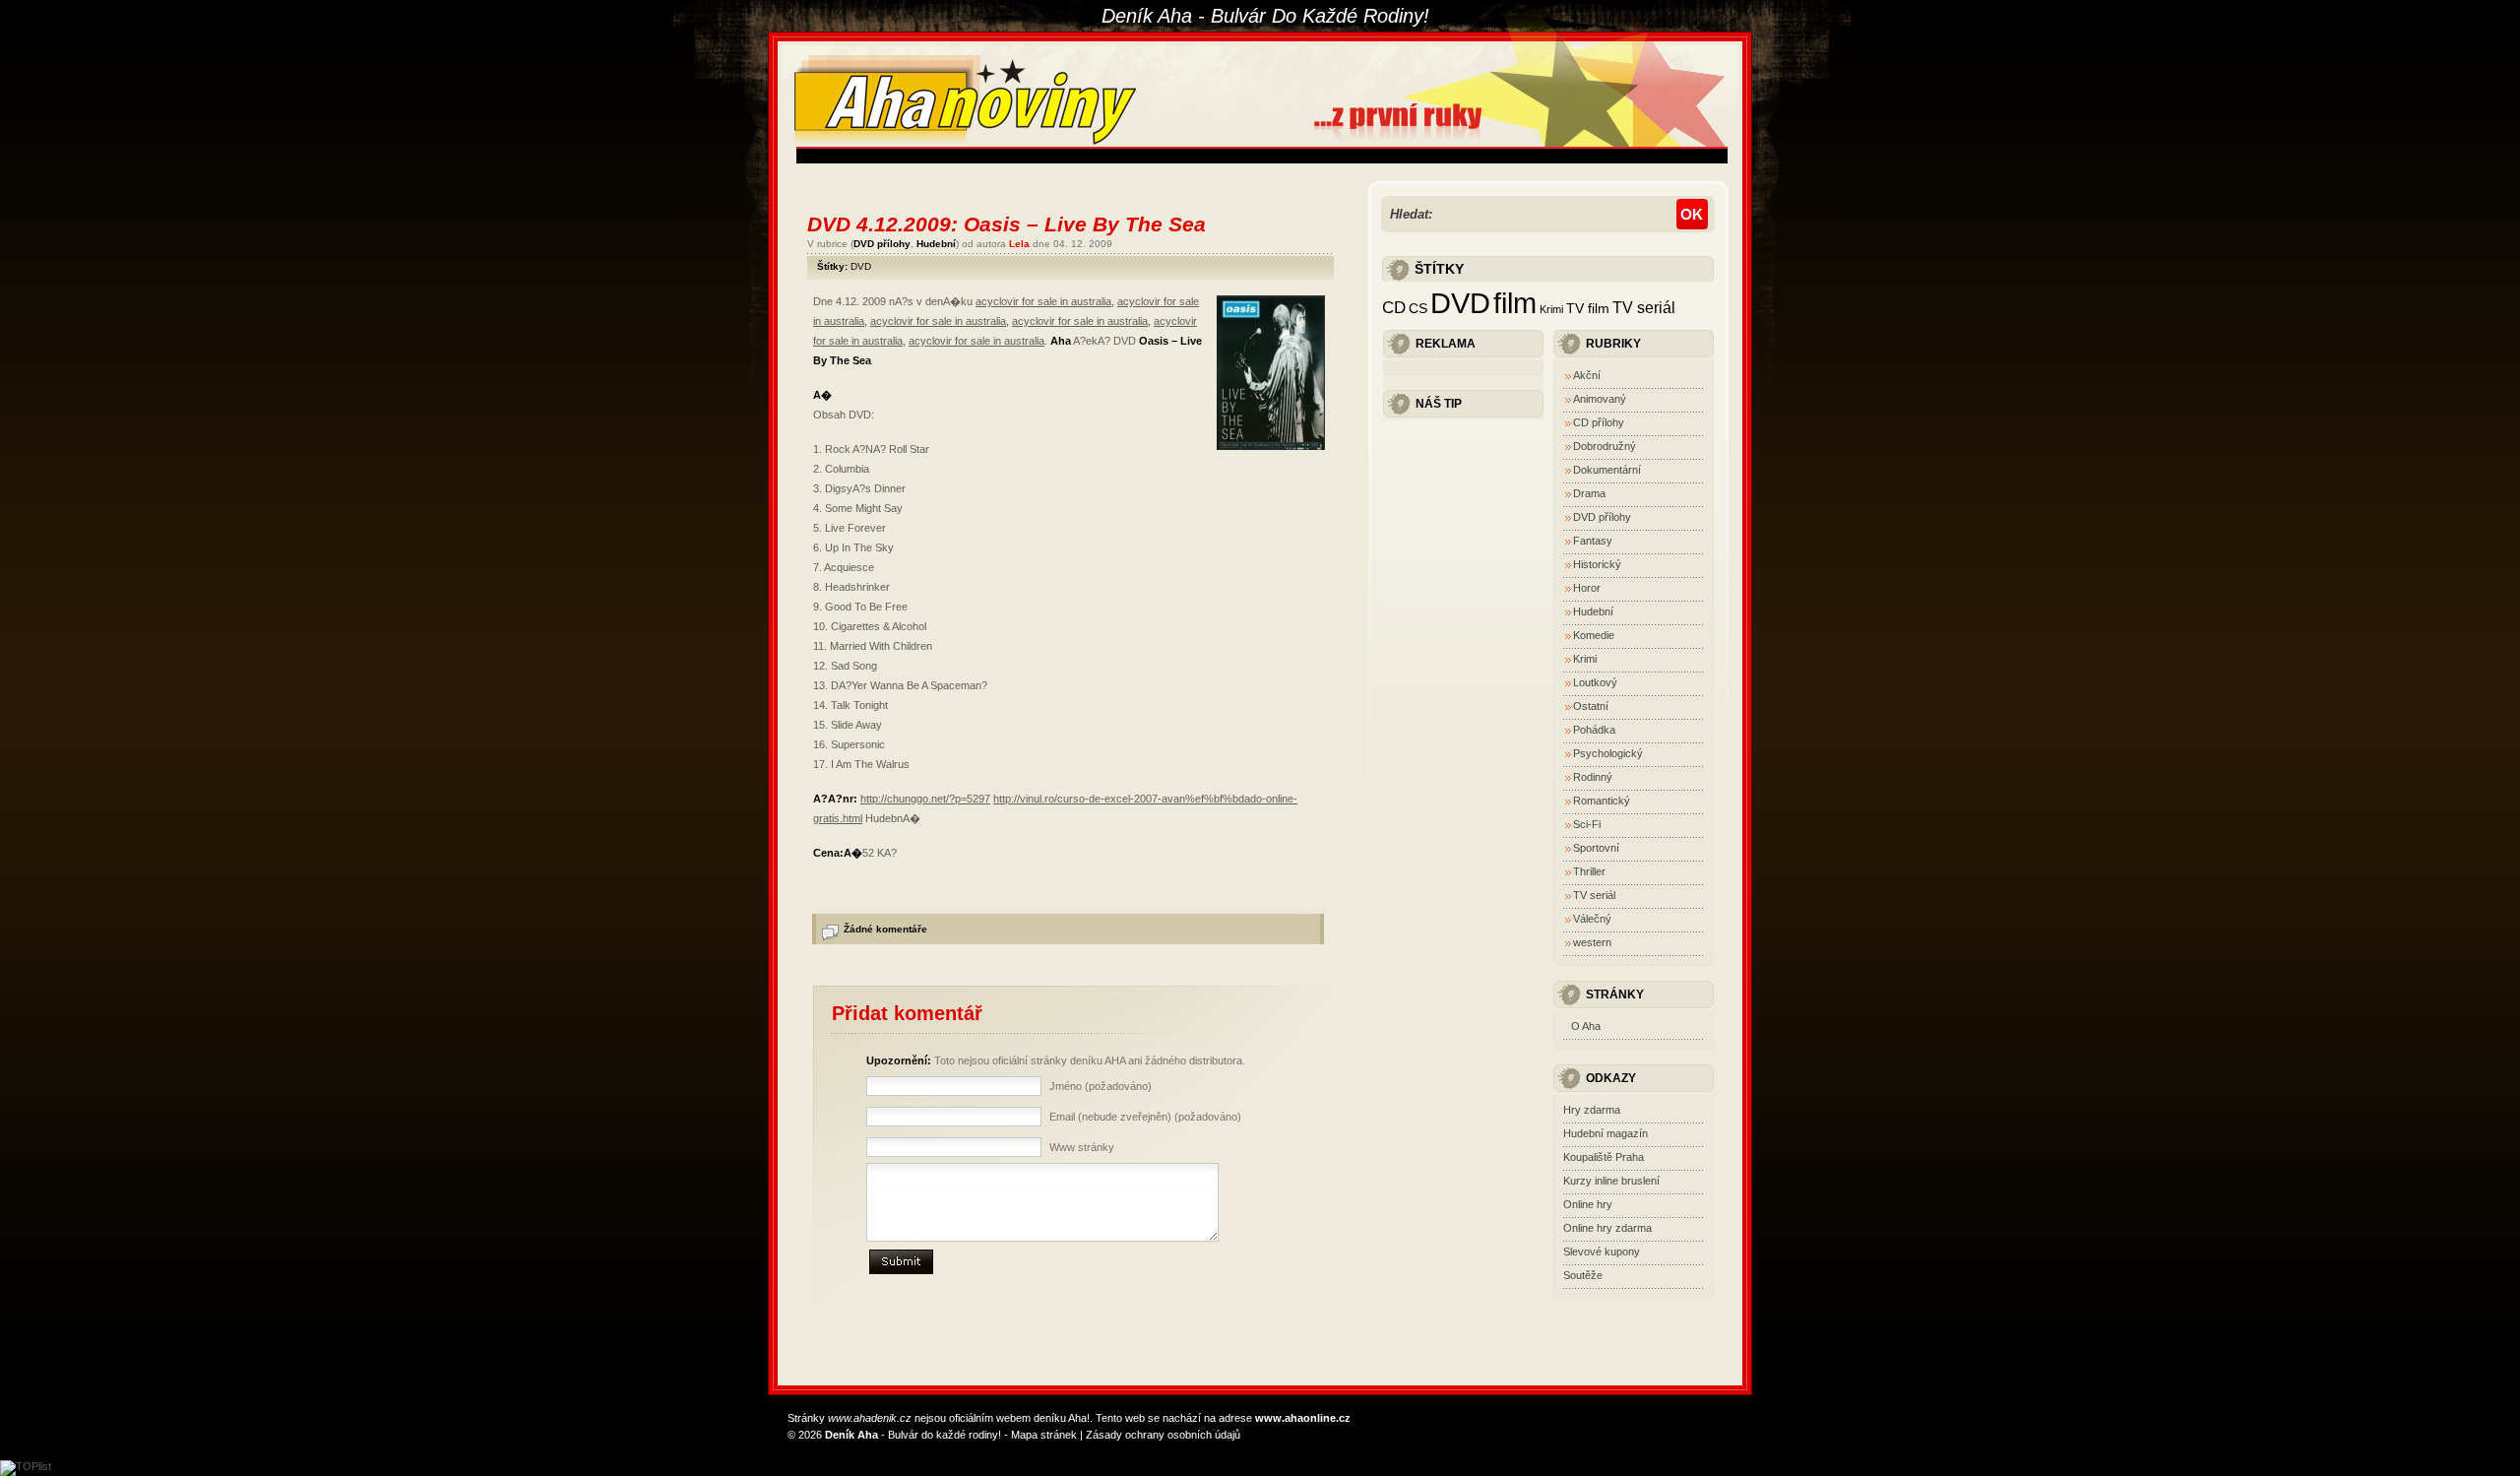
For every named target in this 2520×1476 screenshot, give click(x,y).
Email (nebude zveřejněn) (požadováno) (1145, 1117)
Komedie (1594, 635)
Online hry (1588, 1204)
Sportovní (1596, 848)
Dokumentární (1607, 470)
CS (1418, 309)
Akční (1587, 375)
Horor (1587, 588)
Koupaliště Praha (1604, 1157)
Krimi (1551, 309)
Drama (1589, 493)
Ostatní (1591, 706)
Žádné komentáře (885, 929)
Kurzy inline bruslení (1611, 1181)
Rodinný (1593, 777)
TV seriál (1644, 307)
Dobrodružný (1605, 446)
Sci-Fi (1587, 824)
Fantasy (1593, 541)
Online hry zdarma (1607, 1228)
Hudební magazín (1606, 1133)
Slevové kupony (1602, 1251)
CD (1394, 307)
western (1592, 942)
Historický (1597, 564)
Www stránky (1082, 1147)
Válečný (1592, 919)
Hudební (936, 244)
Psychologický (1608, 753)
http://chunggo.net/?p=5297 (925, 799)
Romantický (1602, 801)
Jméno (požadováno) (1101, 1086)
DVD (861, 266)
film (1515, 303)
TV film (1588, 309)
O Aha (1586, 1026)
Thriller (1589, 871)
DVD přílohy (882, 244)
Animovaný (1600, 399)
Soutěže (1583, 1275)
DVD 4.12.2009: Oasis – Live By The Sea (1007, 224)
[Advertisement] (1155, 156)
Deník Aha (851, 1435)
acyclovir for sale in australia (1043, 301)
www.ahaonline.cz (1303, 1418)
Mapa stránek (1044, 1435)
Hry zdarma (1592, 1110)
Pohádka (1594, 730)
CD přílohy (1599, 422)
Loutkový (1595, 682)
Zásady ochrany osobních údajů (1163, 1435)
